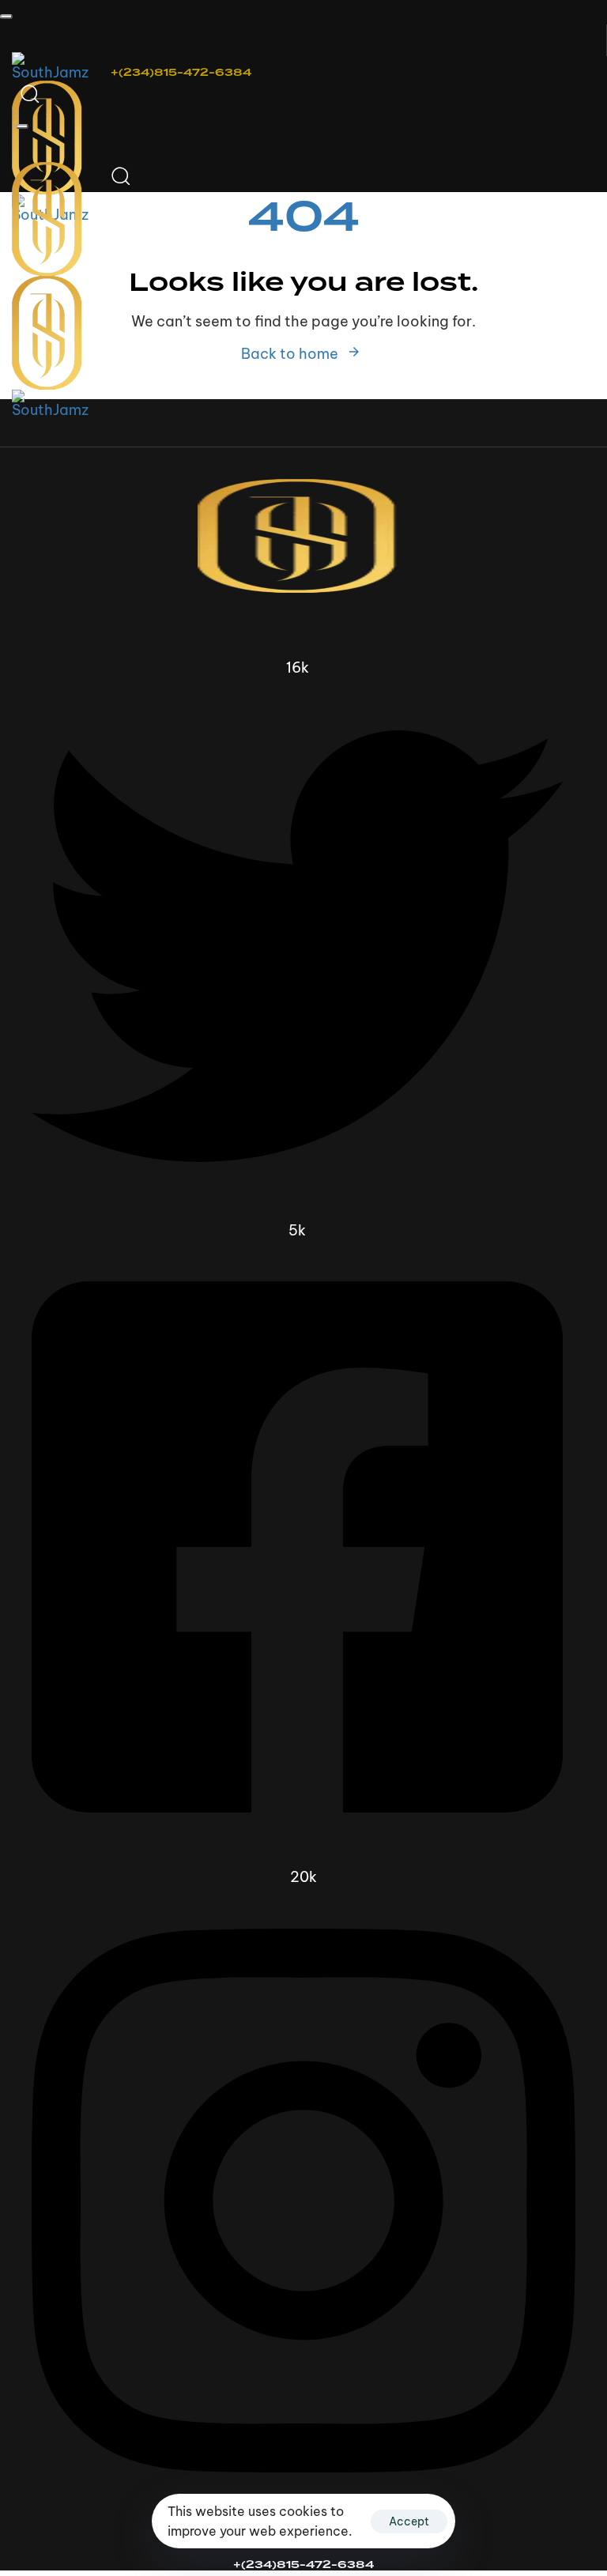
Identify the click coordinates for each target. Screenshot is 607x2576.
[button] (6, 17)
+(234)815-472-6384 (181, 72)
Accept (409, 2521)
